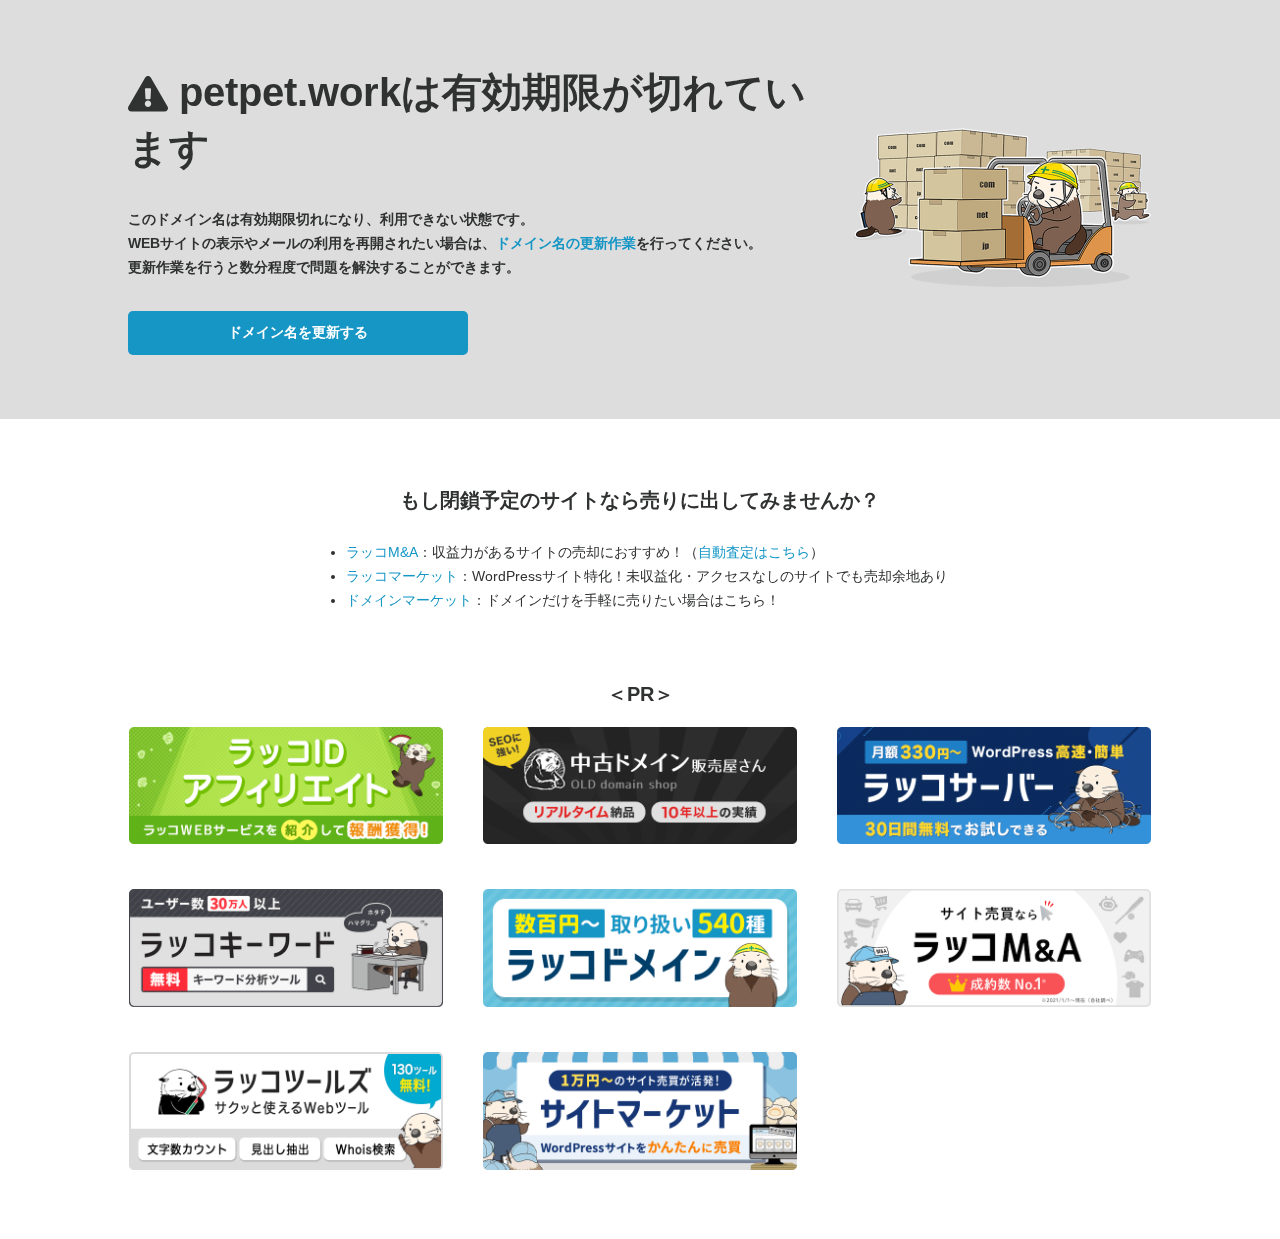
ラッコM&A (382, 552)
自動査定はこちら (754, 552)
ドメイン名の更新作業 (566, 243)
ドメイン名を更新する (298, 332)
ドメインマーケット (409, 600)
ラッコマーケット (402, 576)
